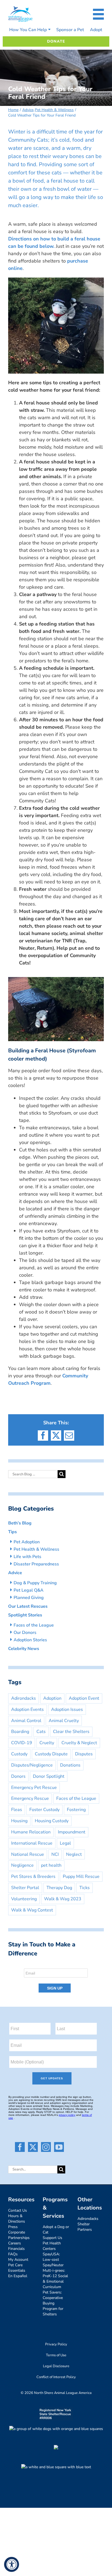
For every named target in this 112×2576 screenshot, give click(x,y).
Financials (16, 2249)
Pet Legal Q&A (29, 1590)
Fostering (76, 1810)
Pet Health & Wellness (36, 1549)
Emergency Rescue (30, 1798)
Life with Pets (27, 1557)
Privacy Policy (56, 2344)
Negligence (22, 1865)
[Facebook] (20, 2147)
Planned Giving (29, 1598)
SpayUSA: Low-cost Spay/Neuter (53, 2260)
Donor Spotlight (49, 1776)
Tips (13, 1532)
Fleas (17, 1810)
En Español (18, 2276)
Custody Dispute (51, 1754)
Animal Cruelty (64, 1721)
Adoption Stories (30, 1640)
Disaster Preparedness (36, 1564)
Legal (65, 1843)
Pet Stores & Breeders (33, 1877)
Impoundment (72, 1832)
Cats (41, 1732)
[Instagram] (46, 2147)
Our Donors (25, 1633)
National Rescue (28, 1854)
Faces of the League (34, 1625)
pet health (51, 1865)
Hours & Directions (17, 2219)
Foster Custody (44, 1810)
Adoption (52, 1698)
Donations (70, 1765)
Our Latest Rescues (28, 1606)
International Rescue (32, 1843)
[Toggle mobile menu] (98, 14)
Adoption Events (27, 1710)
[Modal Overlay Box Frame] (56, 1979)
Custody (19, 1754)
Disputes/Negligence (32, 1765)
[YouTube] (59, 2147)
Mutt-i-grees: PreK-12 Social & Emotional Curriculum (55, 2279)
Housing (19, 1821)
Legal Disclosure (56, 2366)
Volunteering (24, 1899)
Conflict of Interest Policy (56, 2377)
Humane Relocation (31, 1832)
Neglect (74, 1854)
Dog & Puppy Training (35, 1583)
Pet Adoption (27, 1542)
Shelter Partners (85, 2227)
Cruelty (47, 1743)
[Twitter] (33, 2147)
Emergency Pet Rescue (34, 1788)
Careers (15, 2243)
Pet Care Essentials (17, 2268)
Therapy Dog (59, 1888)
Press (13, 2227)
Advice (15, 1573)
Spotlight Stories (25, 1615)
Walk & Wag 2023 (63, 1899)
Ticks (85, 1888)
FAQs (13, 2254)
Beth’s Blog (20, 1523)
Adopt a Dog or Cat (56, 2230)
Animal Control (26, 1721)
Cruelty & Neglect (79, 1743)
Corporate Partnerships (19, 2235)
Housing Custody (52, 1821)
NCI (55, 1854)
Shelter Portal (25, 1888)
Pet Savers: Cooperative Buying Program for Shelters (53, 2303)
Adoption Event (84, 1698)
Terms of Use (56, 2355)
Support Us (52, 2238)
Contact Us (18, 2210)
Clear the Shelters (71, 1732)
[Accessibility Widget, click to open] (12, 2564)
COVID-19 (22, 1743)
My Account (18, 2260)
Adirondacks (24, 1698)
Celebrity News (24, 1649)
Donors (18, 1776)
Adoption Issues (67, 1710)
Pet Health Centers (52, 2246)
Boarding (20, 1732)
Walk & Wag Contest (32, 1910)
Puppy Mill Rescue (81, 1877)
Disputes (84, 1754)
